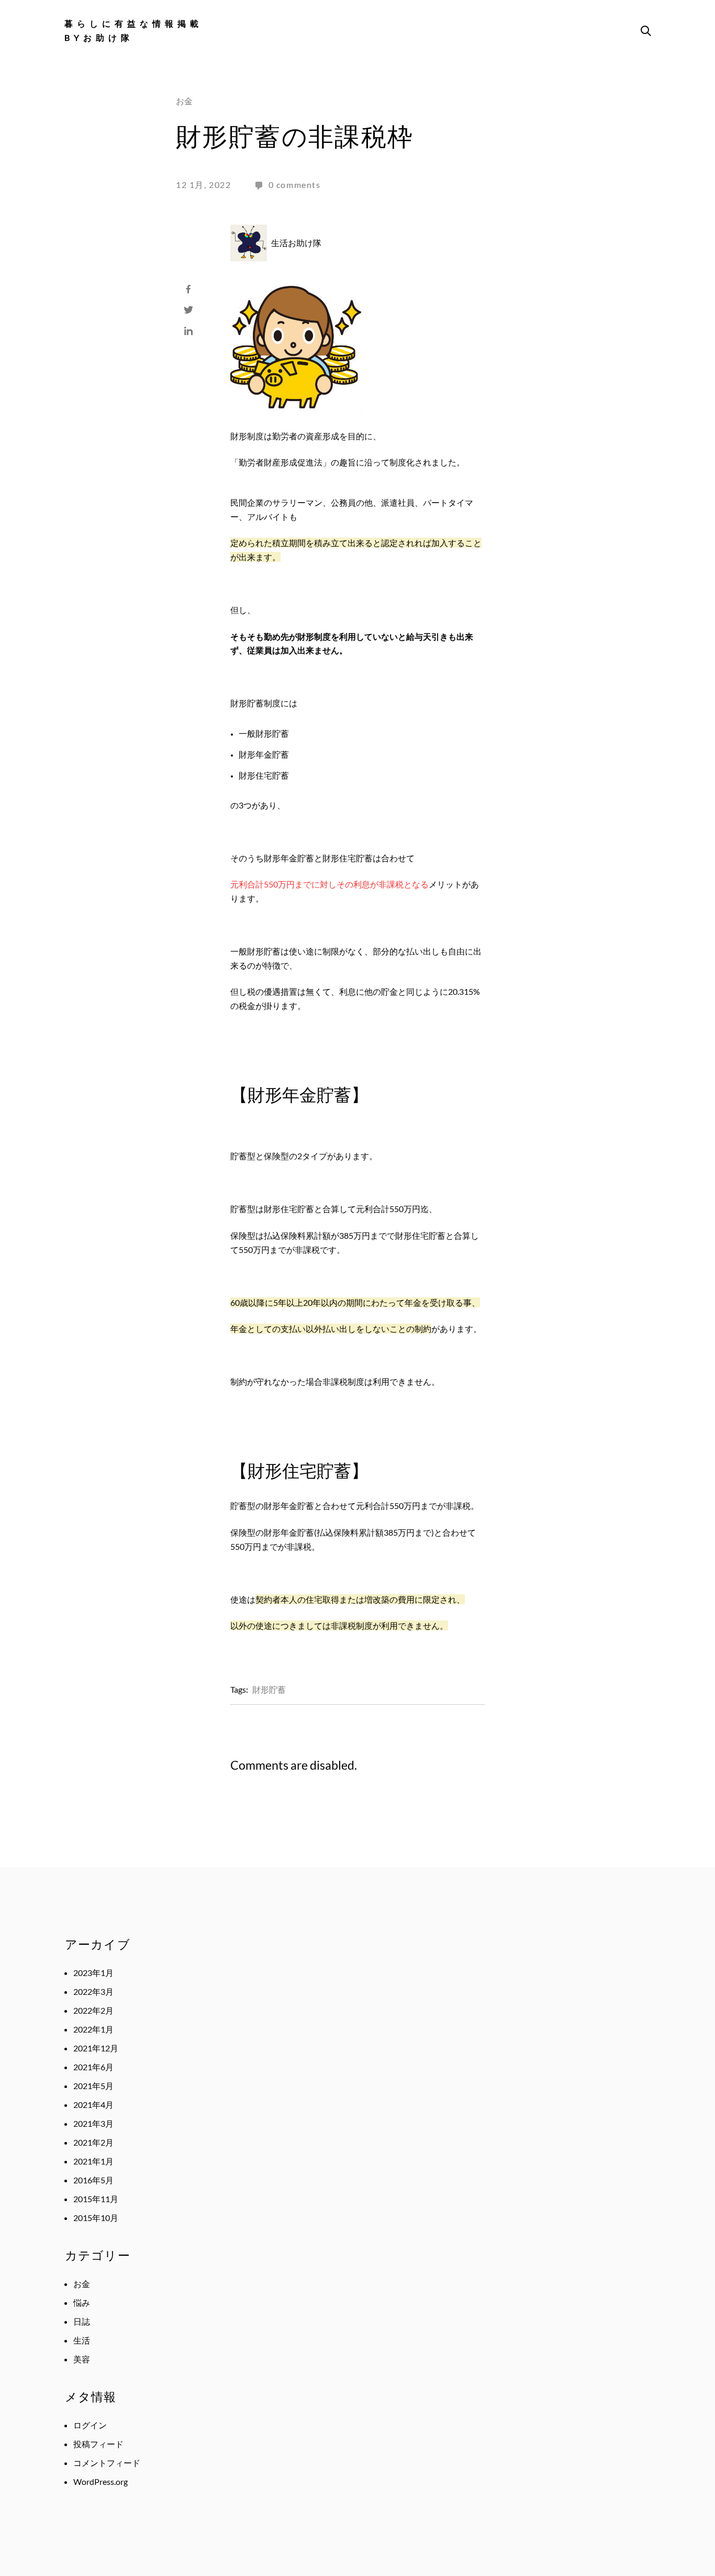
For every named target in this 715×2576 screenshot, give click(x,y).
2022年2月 (93, 2010)
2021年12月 (96, 2048)
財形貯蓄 (269, 1689)
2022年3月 (93, 1991)
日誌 (82, 2321)
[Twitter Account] (188, 307)
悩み (82, 2302)
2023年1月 (93, 1973)
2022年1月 (93, 2029)
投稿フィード (98, 2444)
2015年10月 (96, 2218)
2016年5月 (93, 2180)
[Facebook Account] (188, 286)
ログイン (90, 2425)
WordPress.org (100, 2481)
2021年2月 (93, 2142)
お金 (184, 101)
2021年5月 (93, 2086)
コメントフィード (107, 2463)
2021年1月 (93, 2161)
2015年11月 (96, 2199)
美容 (82, 2359)
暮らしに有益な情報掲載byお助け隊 (133, 30)
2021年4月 (93, 2105)
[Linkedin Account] (188, 328)
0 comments (295, 185)
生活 (82, 2340)
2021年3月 (93, 2123)
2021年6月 (93, 2067)
